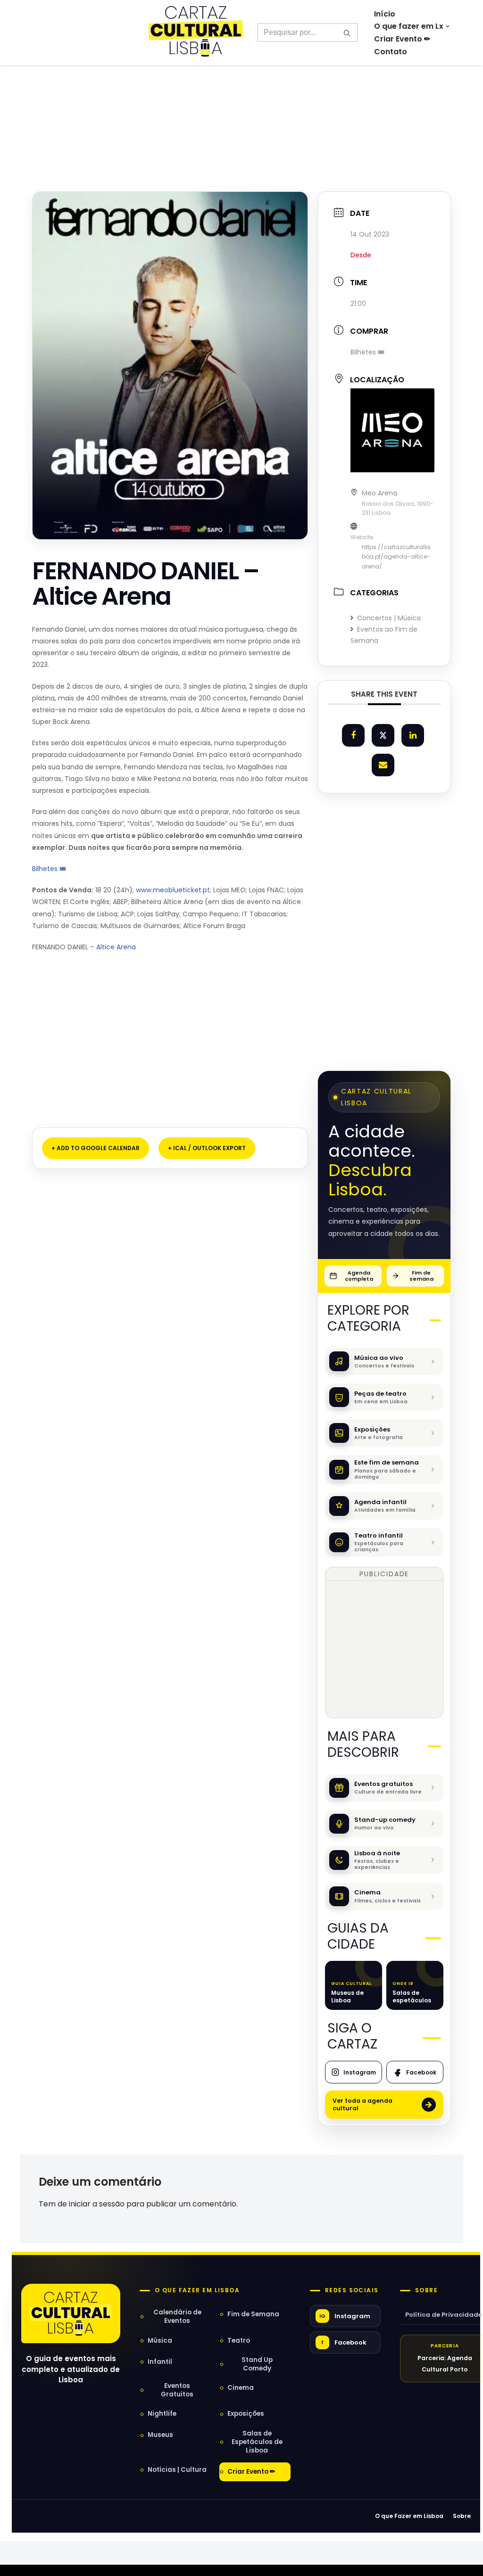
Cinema (241, 2388)
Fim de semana (421, 1276)
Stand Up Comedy (257, 2364)
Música (160, 2341)
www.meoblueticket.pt (173, 890)
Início (385, 14)
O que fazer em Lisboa (197, 2290)
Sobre (426, 2290)
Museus (160, 2435)
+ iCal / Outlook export (207, 1148)
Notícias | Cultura (177, 2470)
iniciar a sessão (97, 2204)
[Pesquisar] (347, 33)
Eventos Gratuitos (177, 2390)
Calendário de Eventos (177, 2317)
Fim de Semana (253, 2314)
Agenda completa (359, 1276)
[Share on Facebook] (353, 735)
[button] (448, 26)
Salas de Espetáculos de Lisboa (257, 2442)
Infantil (160, 2362)
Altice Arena (116, 947)
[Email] (383, 765)
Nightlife (162, 2414)
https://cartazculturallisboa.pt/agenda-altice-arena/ (396, 557)
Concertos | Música (389, 618)
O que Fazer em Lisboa (409, 2516)
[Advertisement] (241, 107)
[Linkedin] (413, 735)
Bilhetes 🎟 (50, 869)
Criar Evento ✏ (402, 39)
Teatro (239, 2341)
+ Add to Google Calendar (96, 1148)
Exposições (246, 2414)
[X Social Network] (383, 735)
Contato (391, 52)
